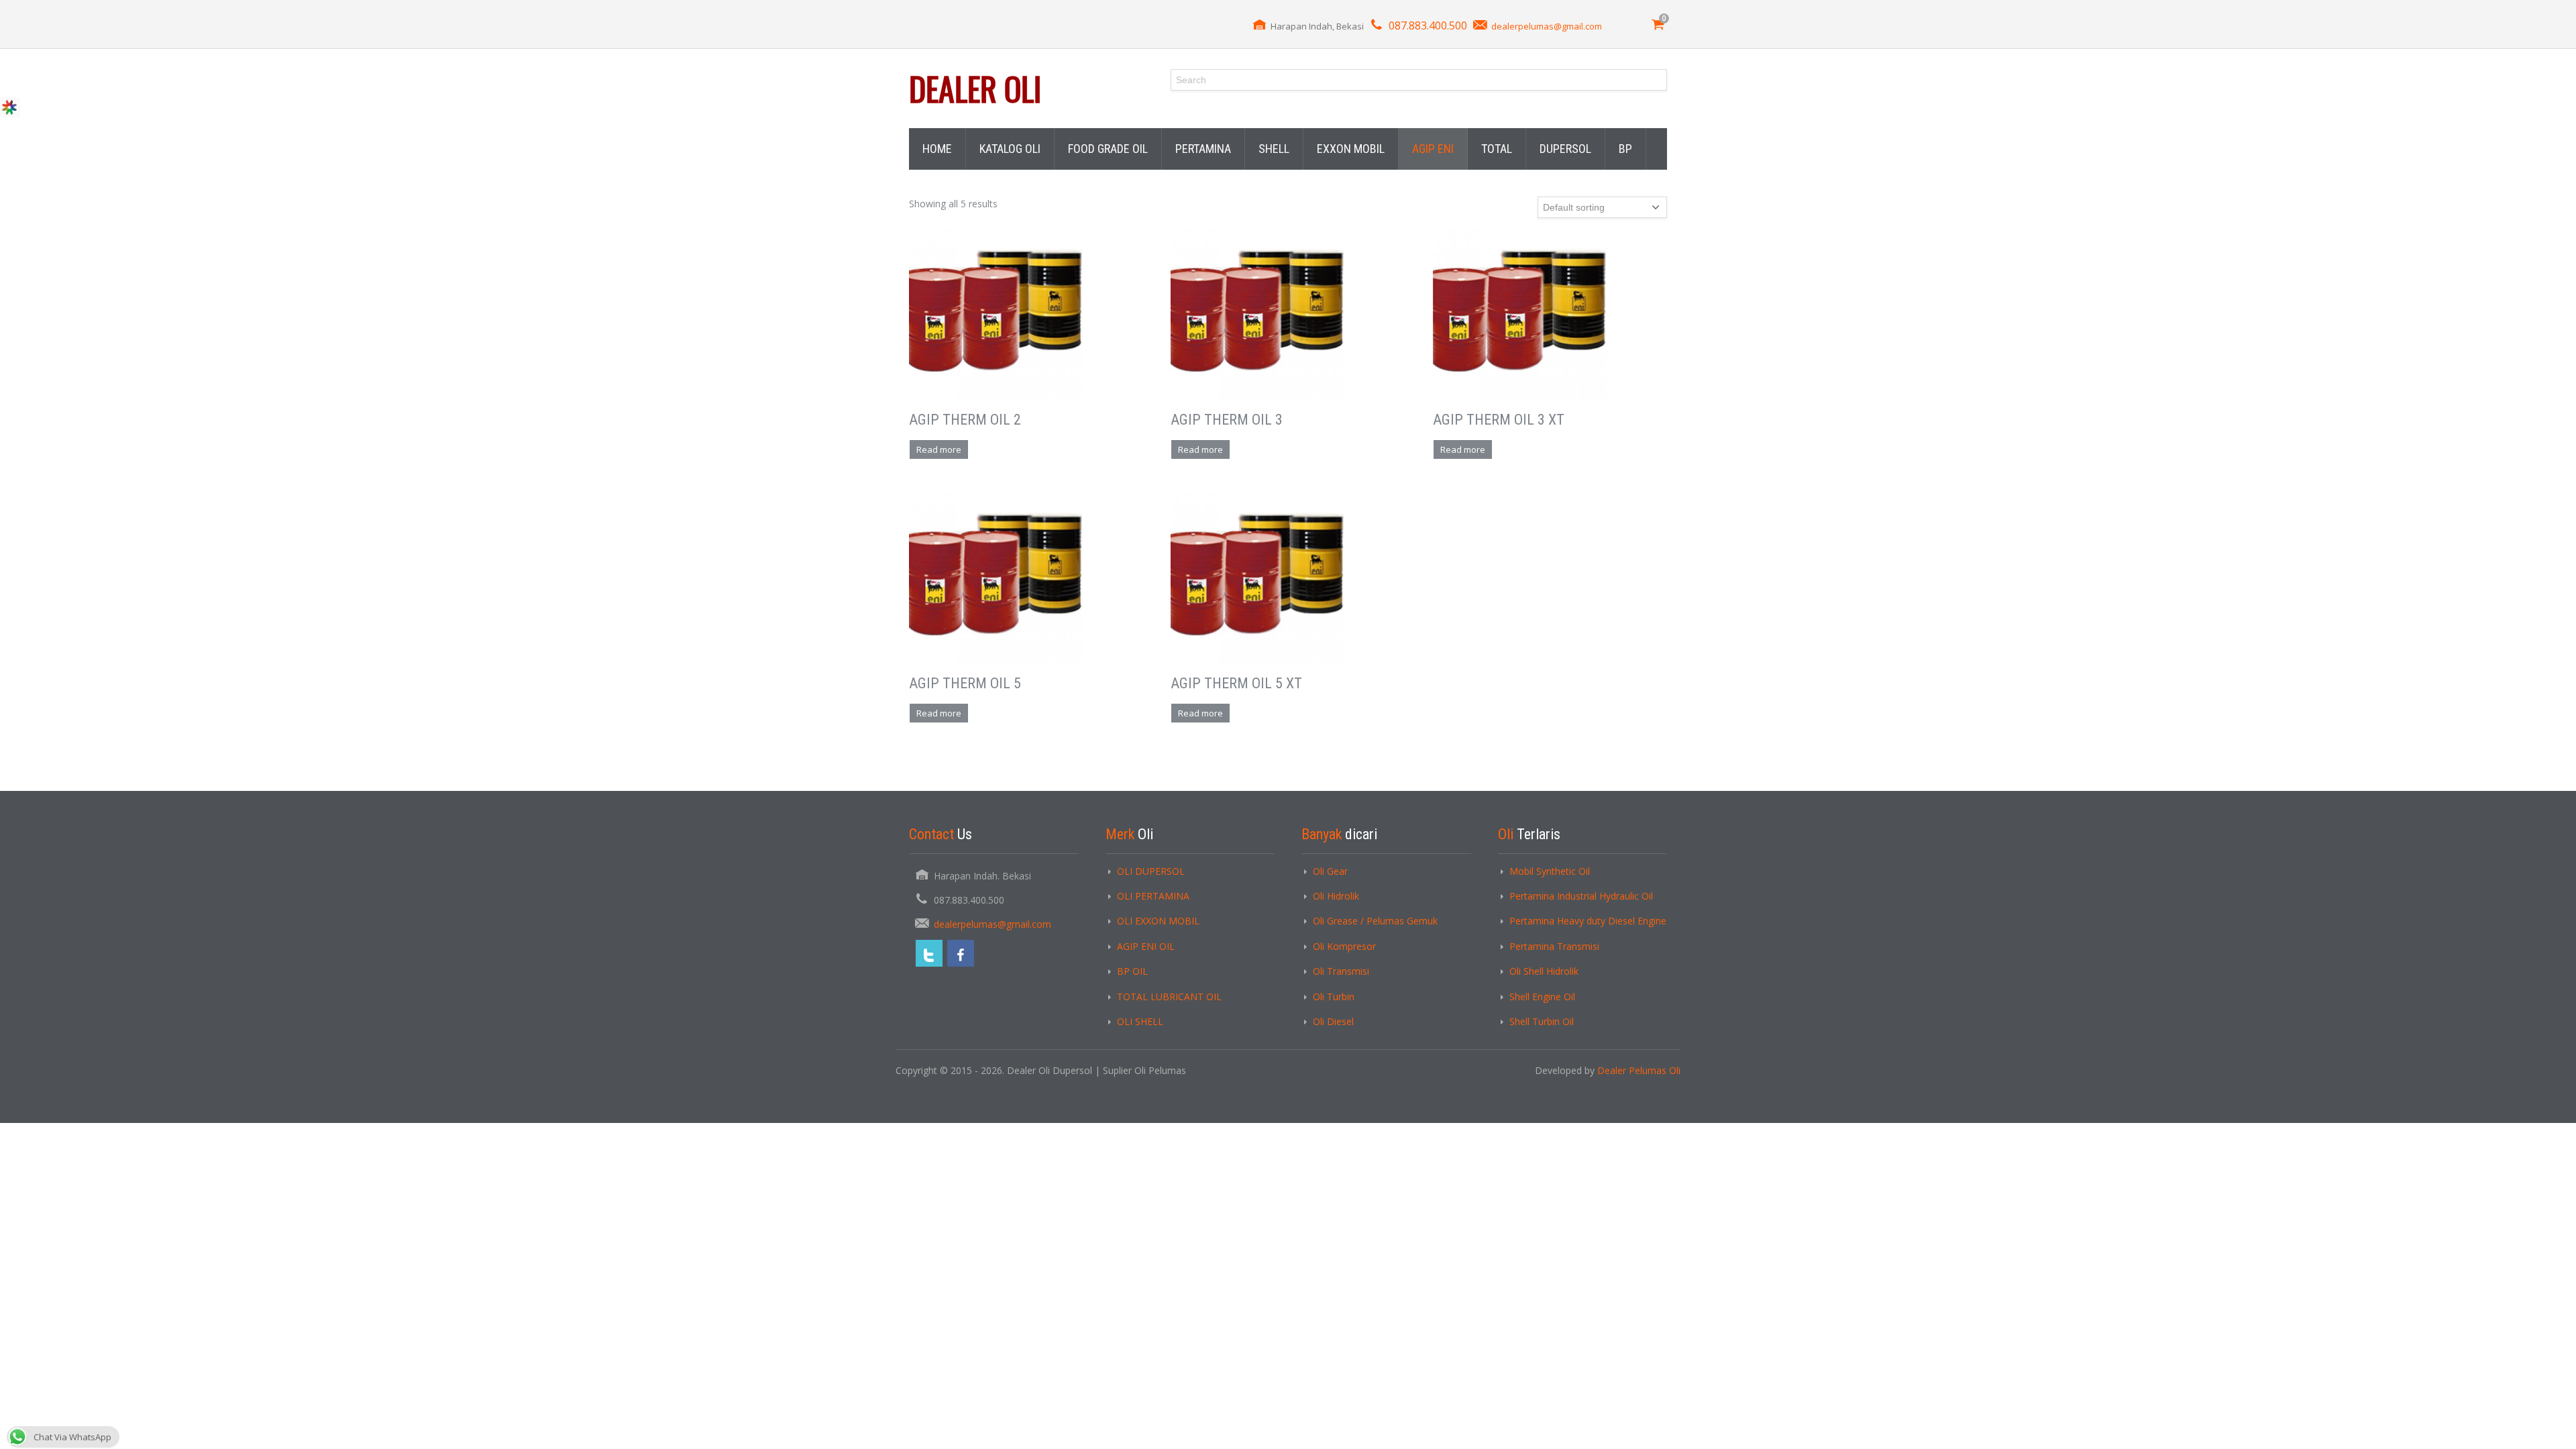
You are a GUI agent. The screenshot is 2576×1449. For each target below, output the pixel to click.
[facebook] (961, 953)
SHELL (1274, 149)
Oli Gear (1330, 871)
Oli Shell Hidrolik (1544, 971)
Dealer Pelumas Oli (1639, 1070)
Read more (939, 449)
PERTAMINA (1203, 149)
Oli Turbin (1334, 997)
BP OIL (1132, 971)
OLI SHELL (1140, 1021)
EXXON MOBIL (1351, 149)
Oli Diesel (1333, 1021)
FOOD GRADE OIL (1108, 149)
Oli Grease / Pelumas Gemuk (1375, 921)
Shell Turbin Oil (1542, 1021)
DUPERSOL (1565, 149)
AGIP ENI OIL (1146, 946)
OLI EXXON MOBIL (1158, 921)
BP (1625, 149)
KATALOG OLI (1010, 149)
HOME (937, 149)
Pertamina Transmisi (1554, 946)
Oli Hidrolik (1336, 896)
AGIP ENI (1433, 149)
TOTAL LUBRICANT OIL (1169, 997)
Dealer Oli (975, 88)
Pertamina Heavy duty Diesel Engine (1588, 921)
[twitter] (929, 953)
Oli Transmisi (1341, 971)
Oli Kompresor (1344, 946)
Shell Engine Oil (1542, 997)
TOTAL (1497, 149)
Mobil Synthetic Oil (1550, 871)
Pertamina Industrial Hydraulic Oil (1581, 896)
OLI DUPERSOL (1151, 871)
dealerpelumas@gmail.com (1547, 26)
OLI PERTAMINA (1153, 896)
